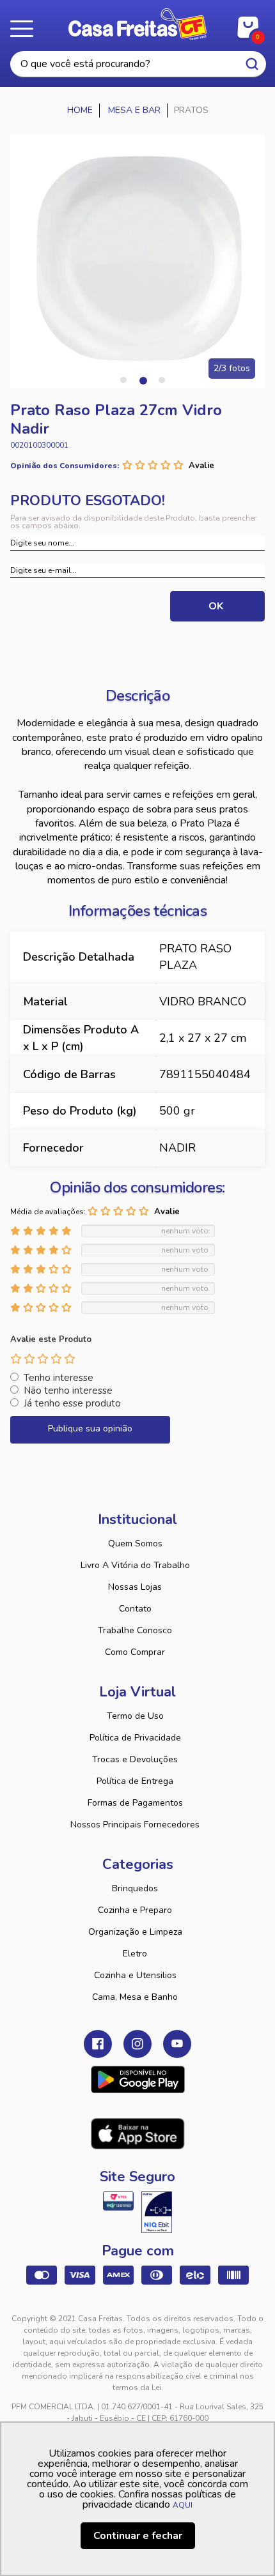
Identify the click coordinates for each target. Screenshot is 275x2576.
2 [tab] (143, 380)
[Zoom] (137, 261)
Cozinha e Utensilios (135, 1975)
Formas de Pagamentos (135, 1803)
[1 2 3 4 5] (43, 1359)
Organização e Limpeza (135, 1932)
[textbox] (138, 64)
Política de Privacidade (135, 1738)
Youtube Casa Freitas (177, 2044)
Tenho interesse (59, 1378)
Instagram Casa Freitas (137, 2044)
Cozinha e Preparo (135, 1910)
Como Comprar (135, 1652)
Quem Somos (135, 1543)
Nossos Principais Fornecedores (135, 1825)
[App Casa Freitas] (138, 2080)
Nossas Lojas (135, 1587)
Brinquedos (135, 1888)
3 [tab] (162, 380)
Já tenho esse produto (72, 1403)
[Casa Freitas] (80, 111)
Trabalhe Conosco (135, 1630)
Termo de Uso (135, 1716)
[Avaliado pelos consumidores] (157, 2212)
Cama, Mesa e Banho (135, 1997)
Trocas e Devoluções (135, 1759)
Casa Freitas (138, 24)
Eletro (135, 1954)
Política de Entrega (135, 1781)
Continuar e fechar (138, 2536)
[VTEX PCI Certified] (118, 2201)
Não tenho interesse (68, 1391)
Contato (135, 1609)
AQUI (183, 2505)
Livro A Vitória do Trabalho (135, 1565)
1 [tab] (123, 380)
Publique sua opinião (90, 1429)
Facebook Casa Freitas (98, 2044)
